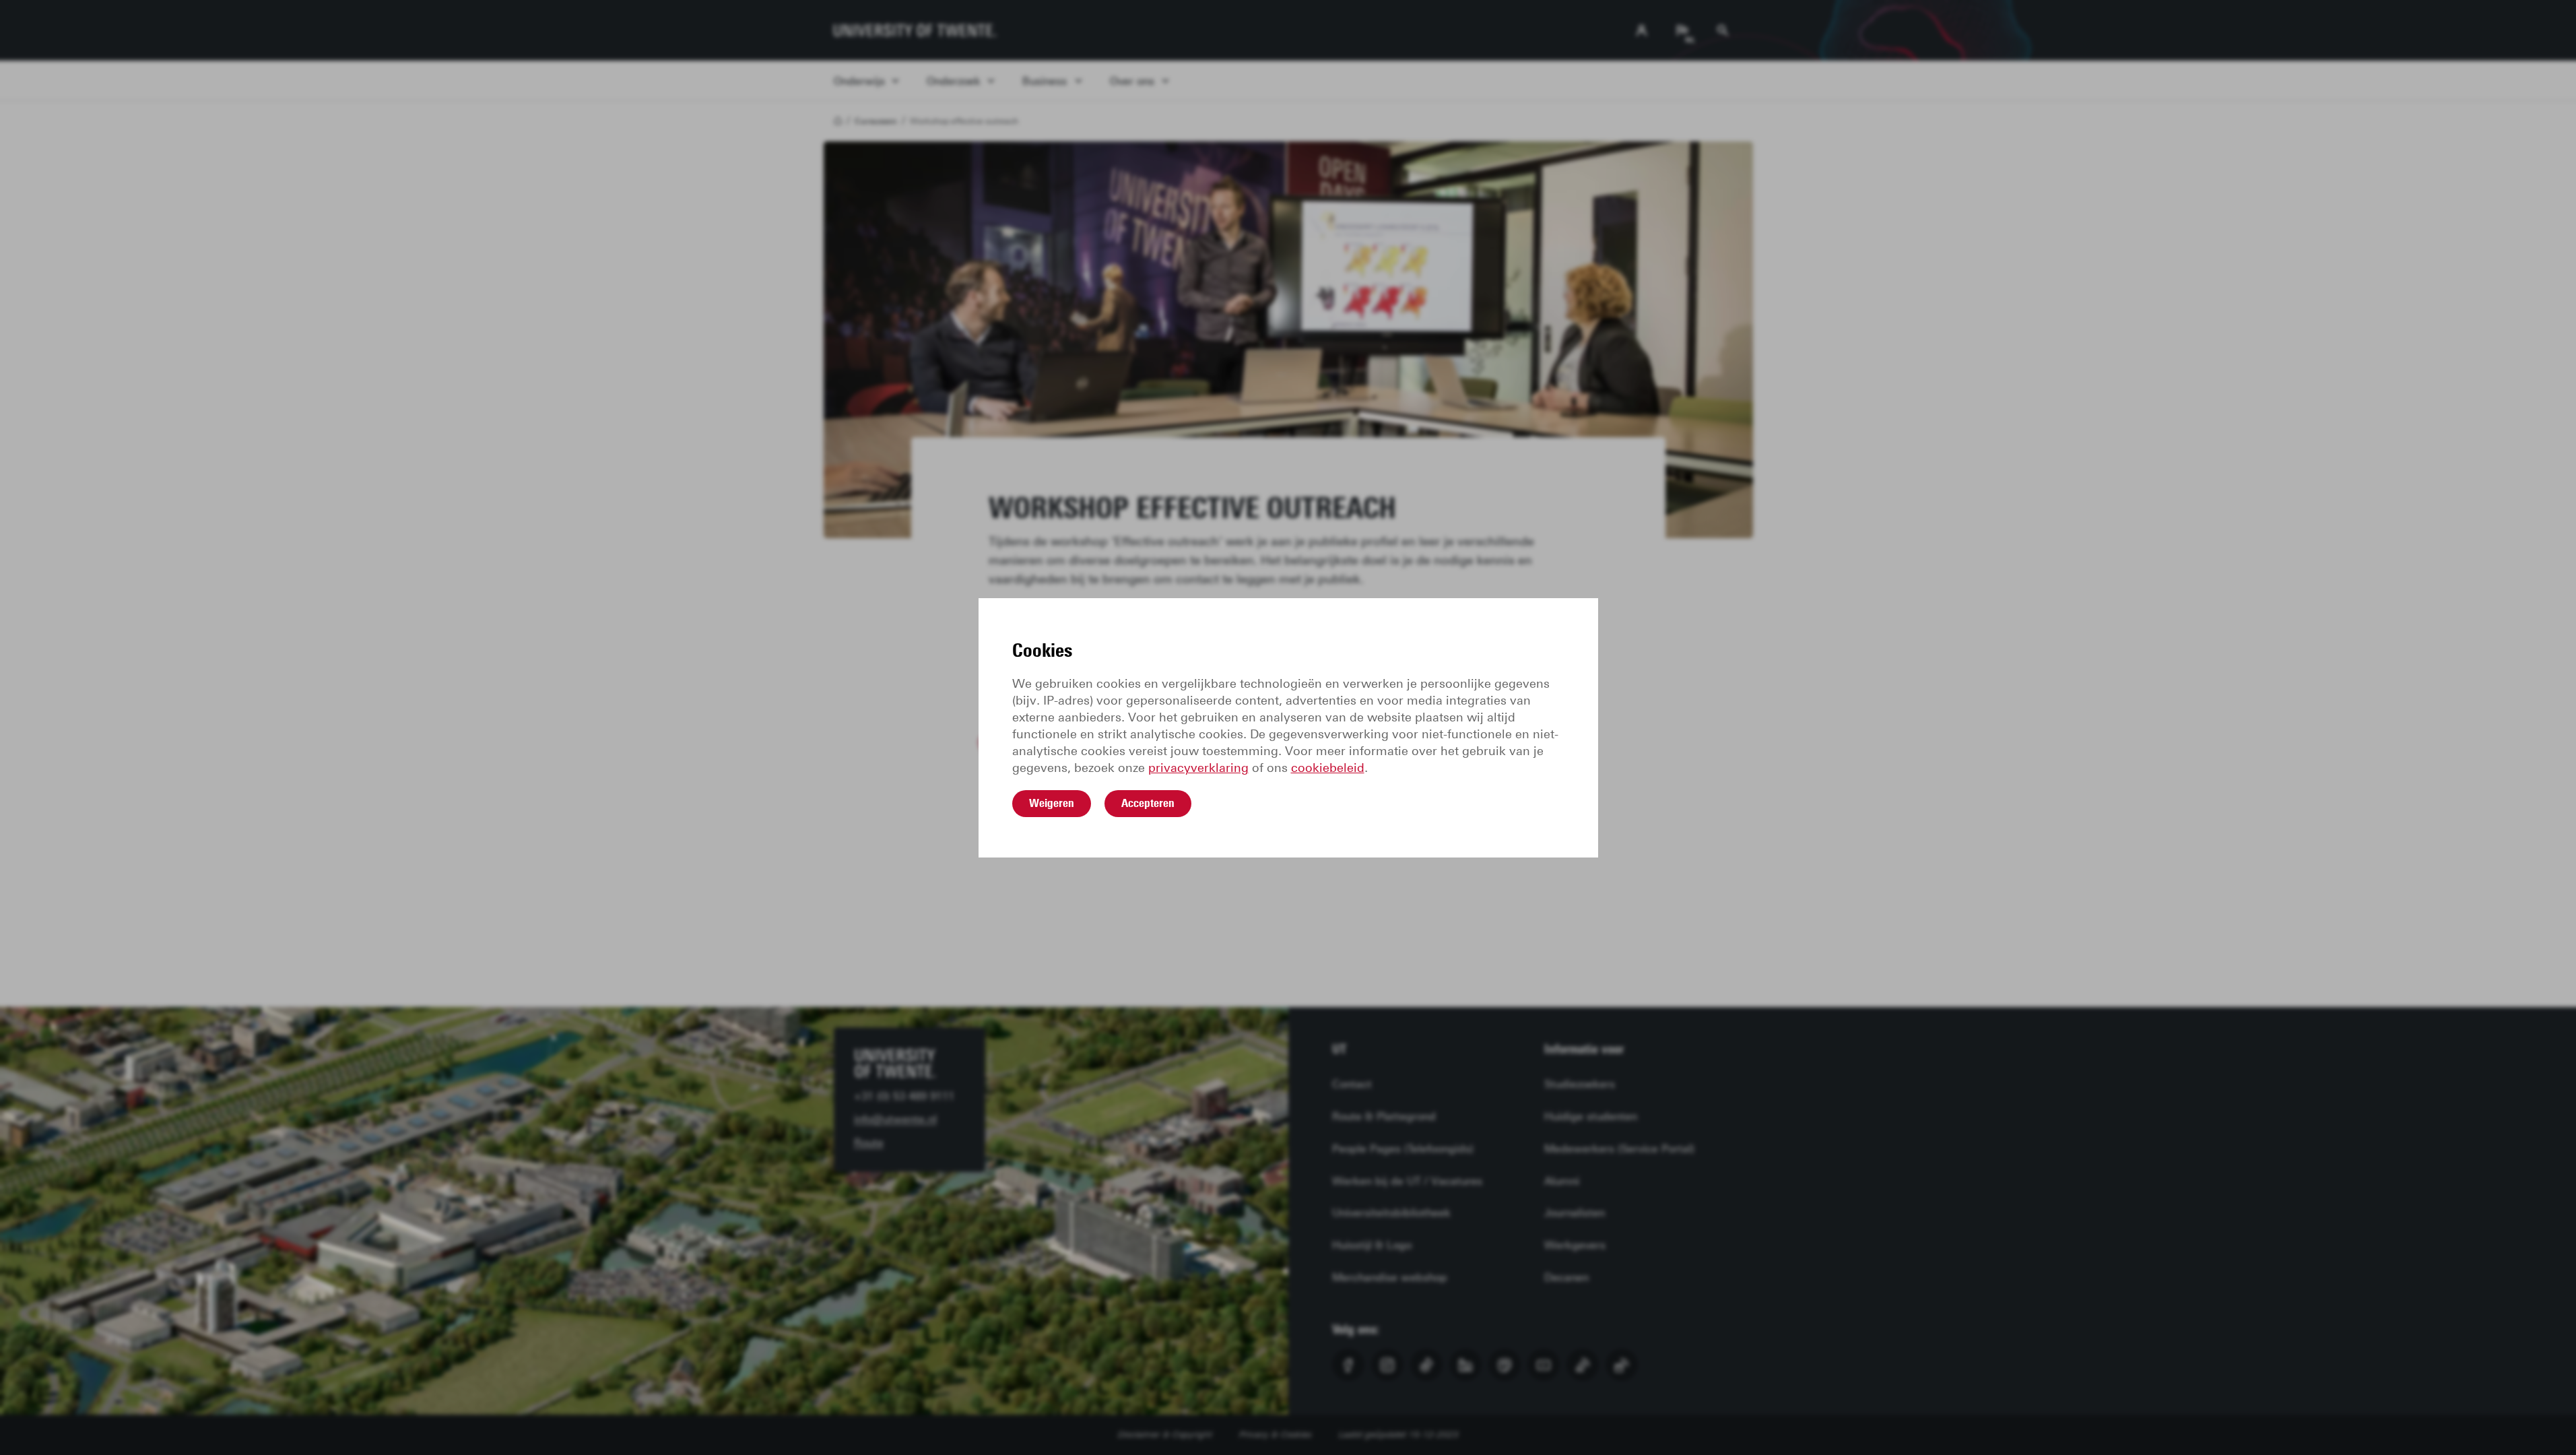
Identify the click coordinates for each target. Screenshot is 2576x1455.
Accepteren (1148, 803)
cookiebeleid (1328, 768)
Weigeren (1052, 803)
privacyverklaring (1198, 768)
